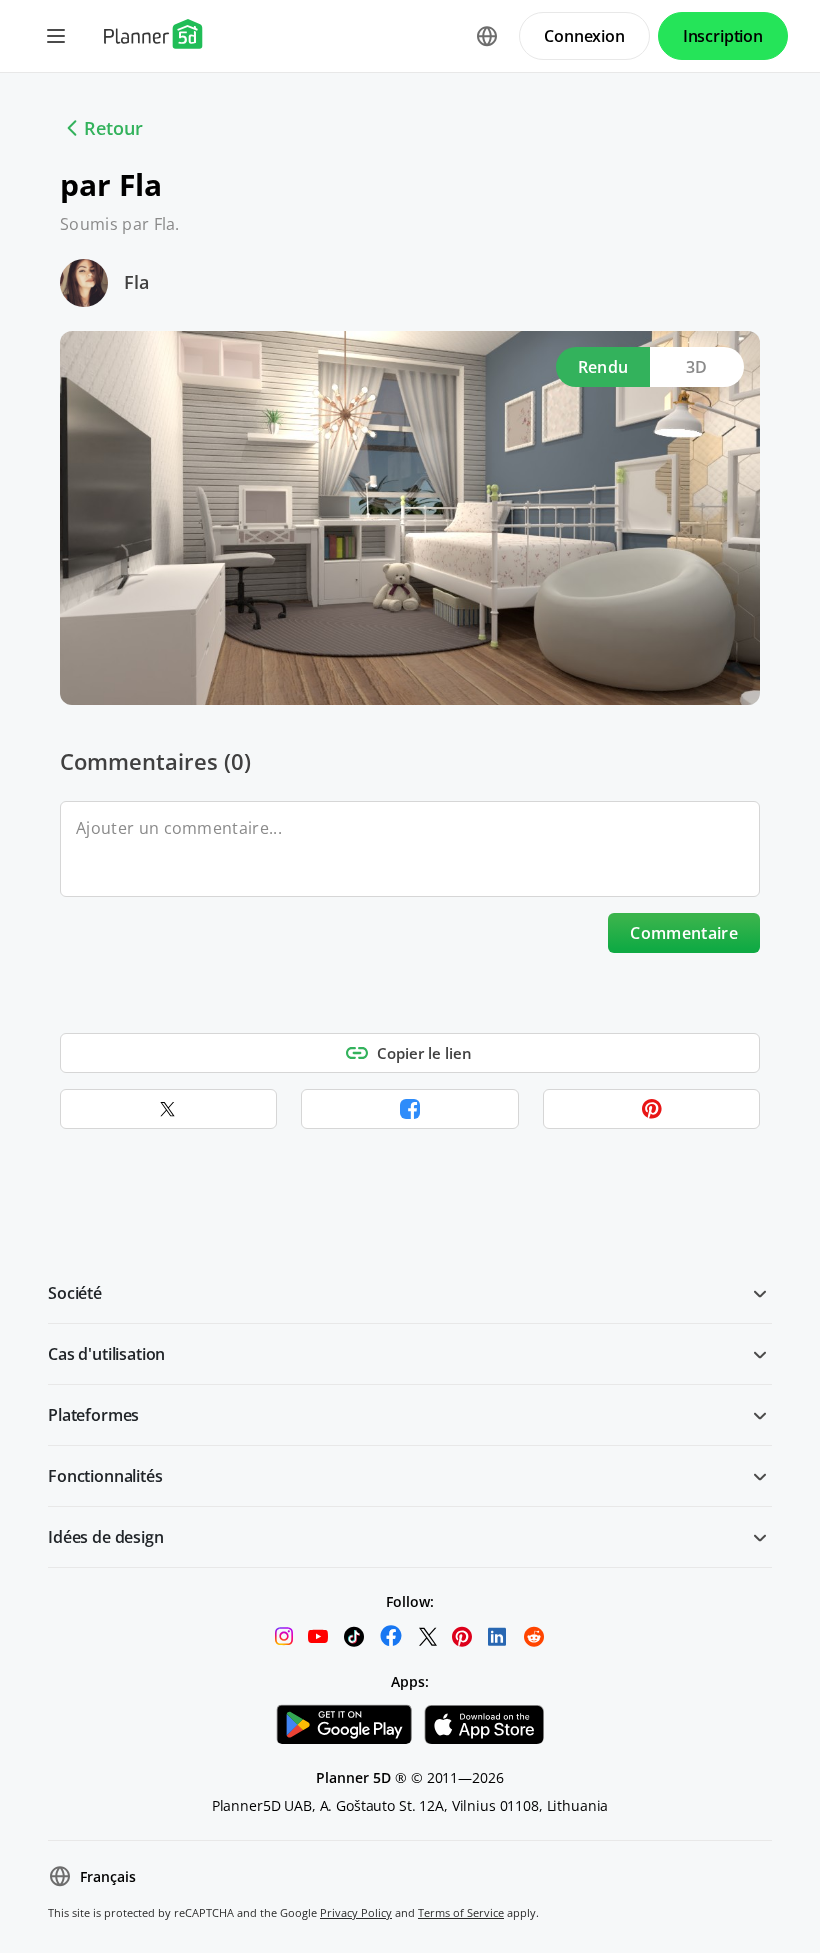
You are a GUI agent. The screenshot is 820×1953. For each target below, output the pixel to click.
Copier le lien (424, 1053)
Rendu (603, 367)
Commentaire (684, 933)
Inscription (723, 36)
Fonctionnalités (105, 1476)
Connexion (584, 36)
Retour (113, 128)
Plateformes (93, 1415)
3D (697, 367)
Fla (136, 282)
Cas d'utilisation (106, 1354)
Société (75, 1293)
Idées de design (106, 1537)
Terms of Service (461, 1912)
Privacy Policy (356, 1912)
